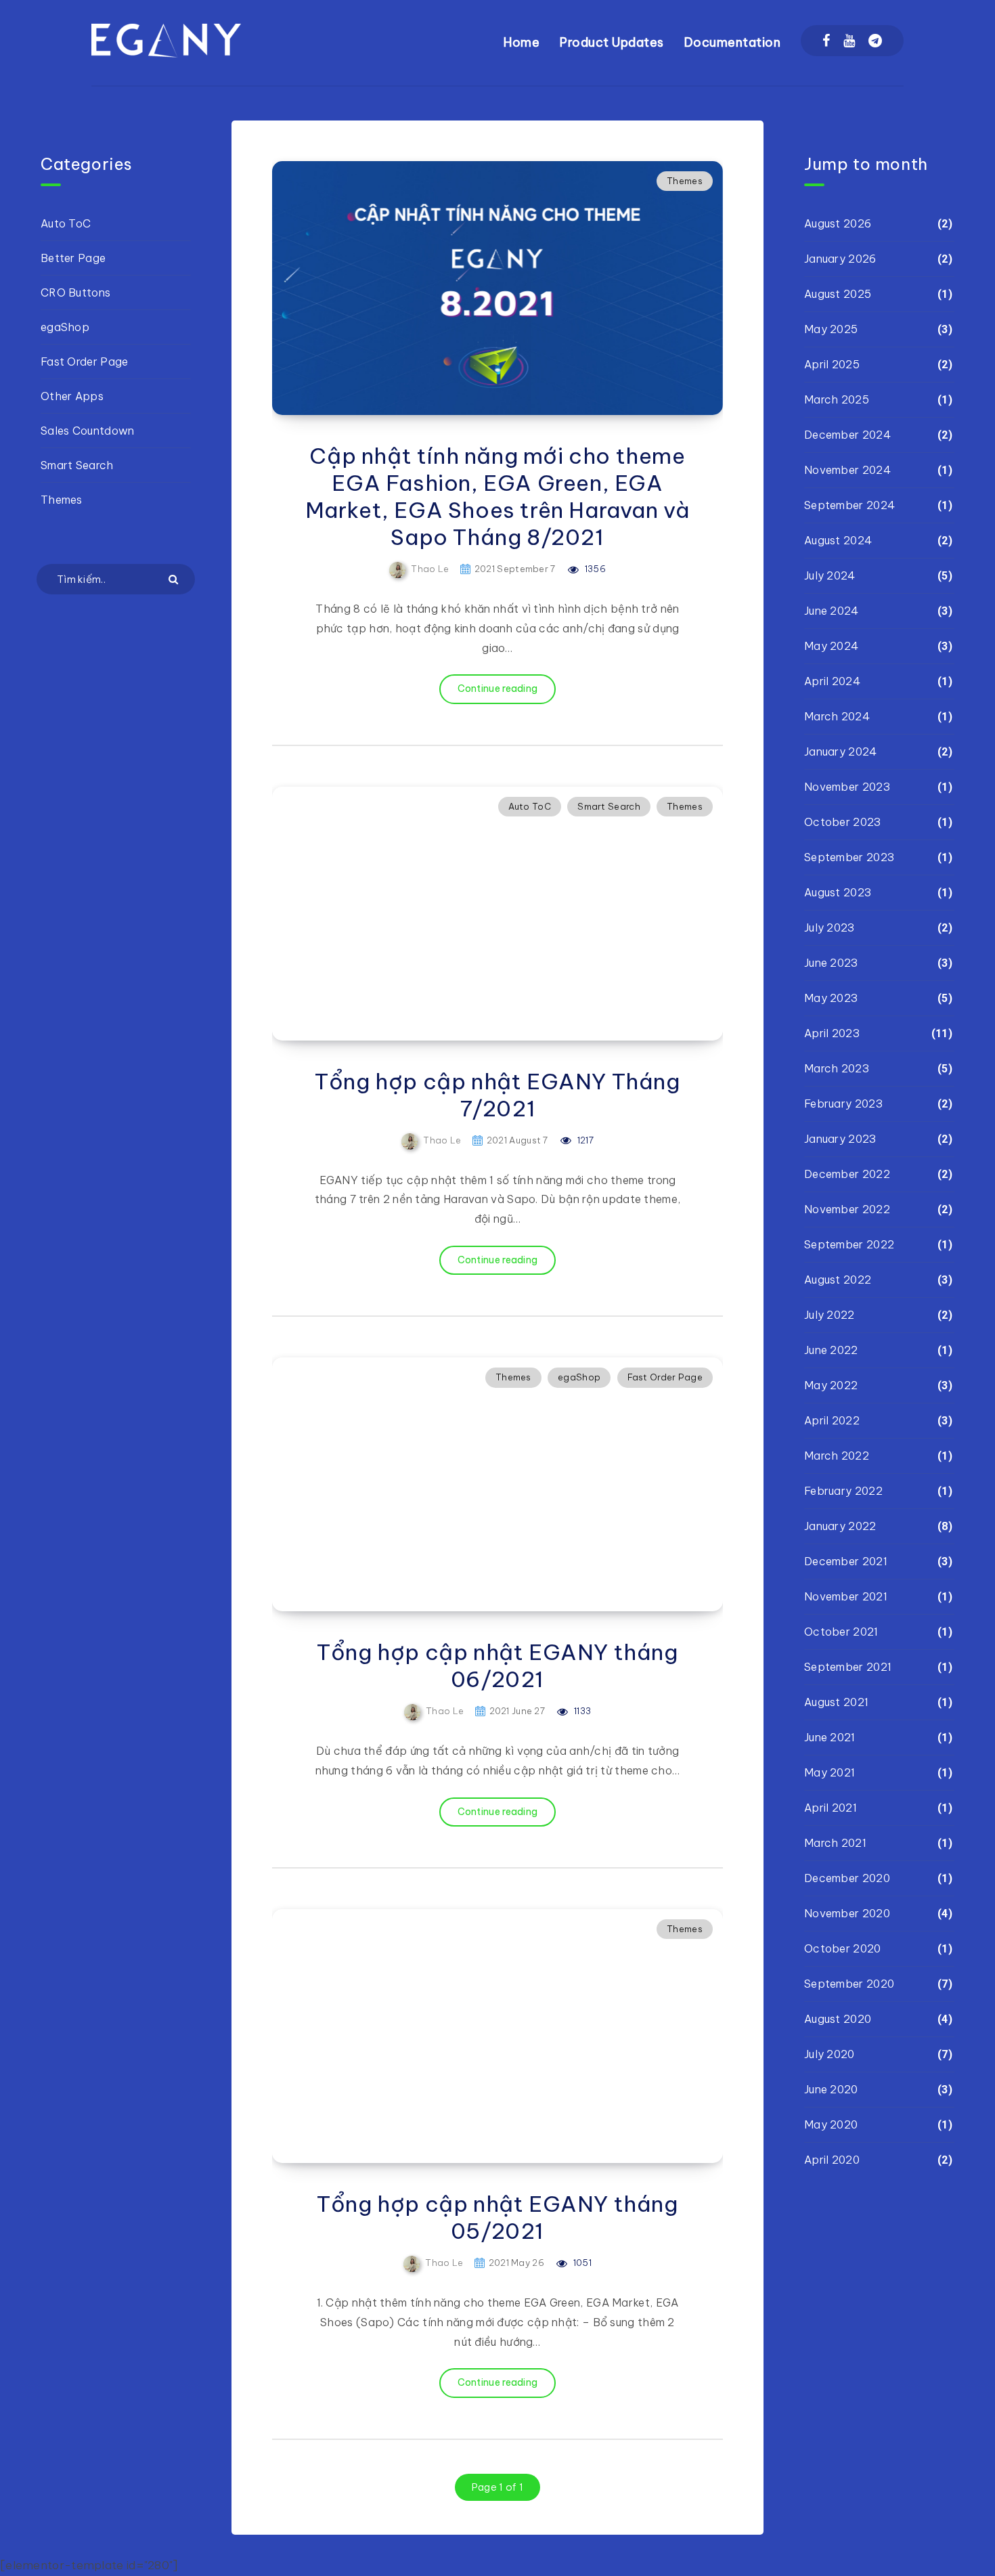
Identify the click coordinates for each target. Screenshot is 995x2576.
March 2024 (837, 716)
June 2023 (831, 963)
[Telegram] (875, 41)
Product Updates (612, 42)
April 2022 (832, 1420)
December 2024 (847, 435)
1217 (584, 1140)
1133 (581, 1711)
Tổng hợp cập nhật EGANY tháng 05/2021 (497, 2217)
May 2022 (831, 1385)
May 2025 (831, 329)
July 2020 (830, 2054)
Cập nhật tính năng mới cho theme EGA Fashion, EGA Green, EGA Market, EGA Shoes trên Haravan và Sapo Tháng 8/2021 (498, 496)
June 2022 (831, 1350)
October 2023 (843, 822)
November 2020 (847, 1913)
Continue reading (498, 689)
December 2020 (847, 1878)
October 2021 (841, 1632)
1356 (594, 569)
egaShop (579, 1377)
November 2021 (846, 1596)
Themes (685, 181)
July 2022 (830, 1315)
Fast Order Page (665, 1377)
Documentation (733, 42)
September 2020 (849, 1984)
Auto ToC (530, 806)
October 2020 (843, 1948)
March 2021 (835, 1843)
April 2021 (831, 1808)
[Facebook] (826, 41)
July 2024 (830, 575)
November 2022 (847, 1209)
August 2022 (838, 1280)
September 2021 (848, 1667)
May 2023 (831, 998)
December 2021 (846, 1561)
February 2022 (843, 1491)
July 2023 (830, 927)
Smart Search (609, 806)
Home (522, 42)
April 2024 (832, 681)
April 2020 (832, 2160)
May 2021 (830, 1772)
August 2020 (838, 2019)
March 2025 (837, 399)
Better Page (73, 258)
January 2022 (840, 1526)
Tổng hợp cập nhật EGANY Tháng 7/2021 (497, 1095)
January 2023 (840, 1139)
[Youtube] (849, 41)
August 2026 (838, 223)
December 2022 (847, 1174)
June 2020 (831, 2089)
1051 (581, 2263)
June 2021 (830, 1737)
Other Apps (72, 396)
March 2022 (837, 1456)
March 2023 (837, 1068)
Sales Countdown (88, 431)
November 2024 (847, 470)
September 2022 (849, 1244)
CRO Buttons (75, 292)
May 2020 (831, 2124)
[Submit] (175, 578)
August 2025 (838, 294)
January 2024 (841, 751)
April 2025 (832, 364)
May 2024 (831, 646)
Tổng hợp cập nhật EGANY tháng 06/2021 (497, 1665)
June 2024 (832, 611)
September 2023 (849, 857)
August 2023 (838, 892)
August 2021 (836, 1702)
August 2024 (838, 540)
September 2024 (849, 505)
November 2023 (847, 787)
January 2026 (840, 259)
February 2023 (843, 1104)
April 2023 (832, 1033)
